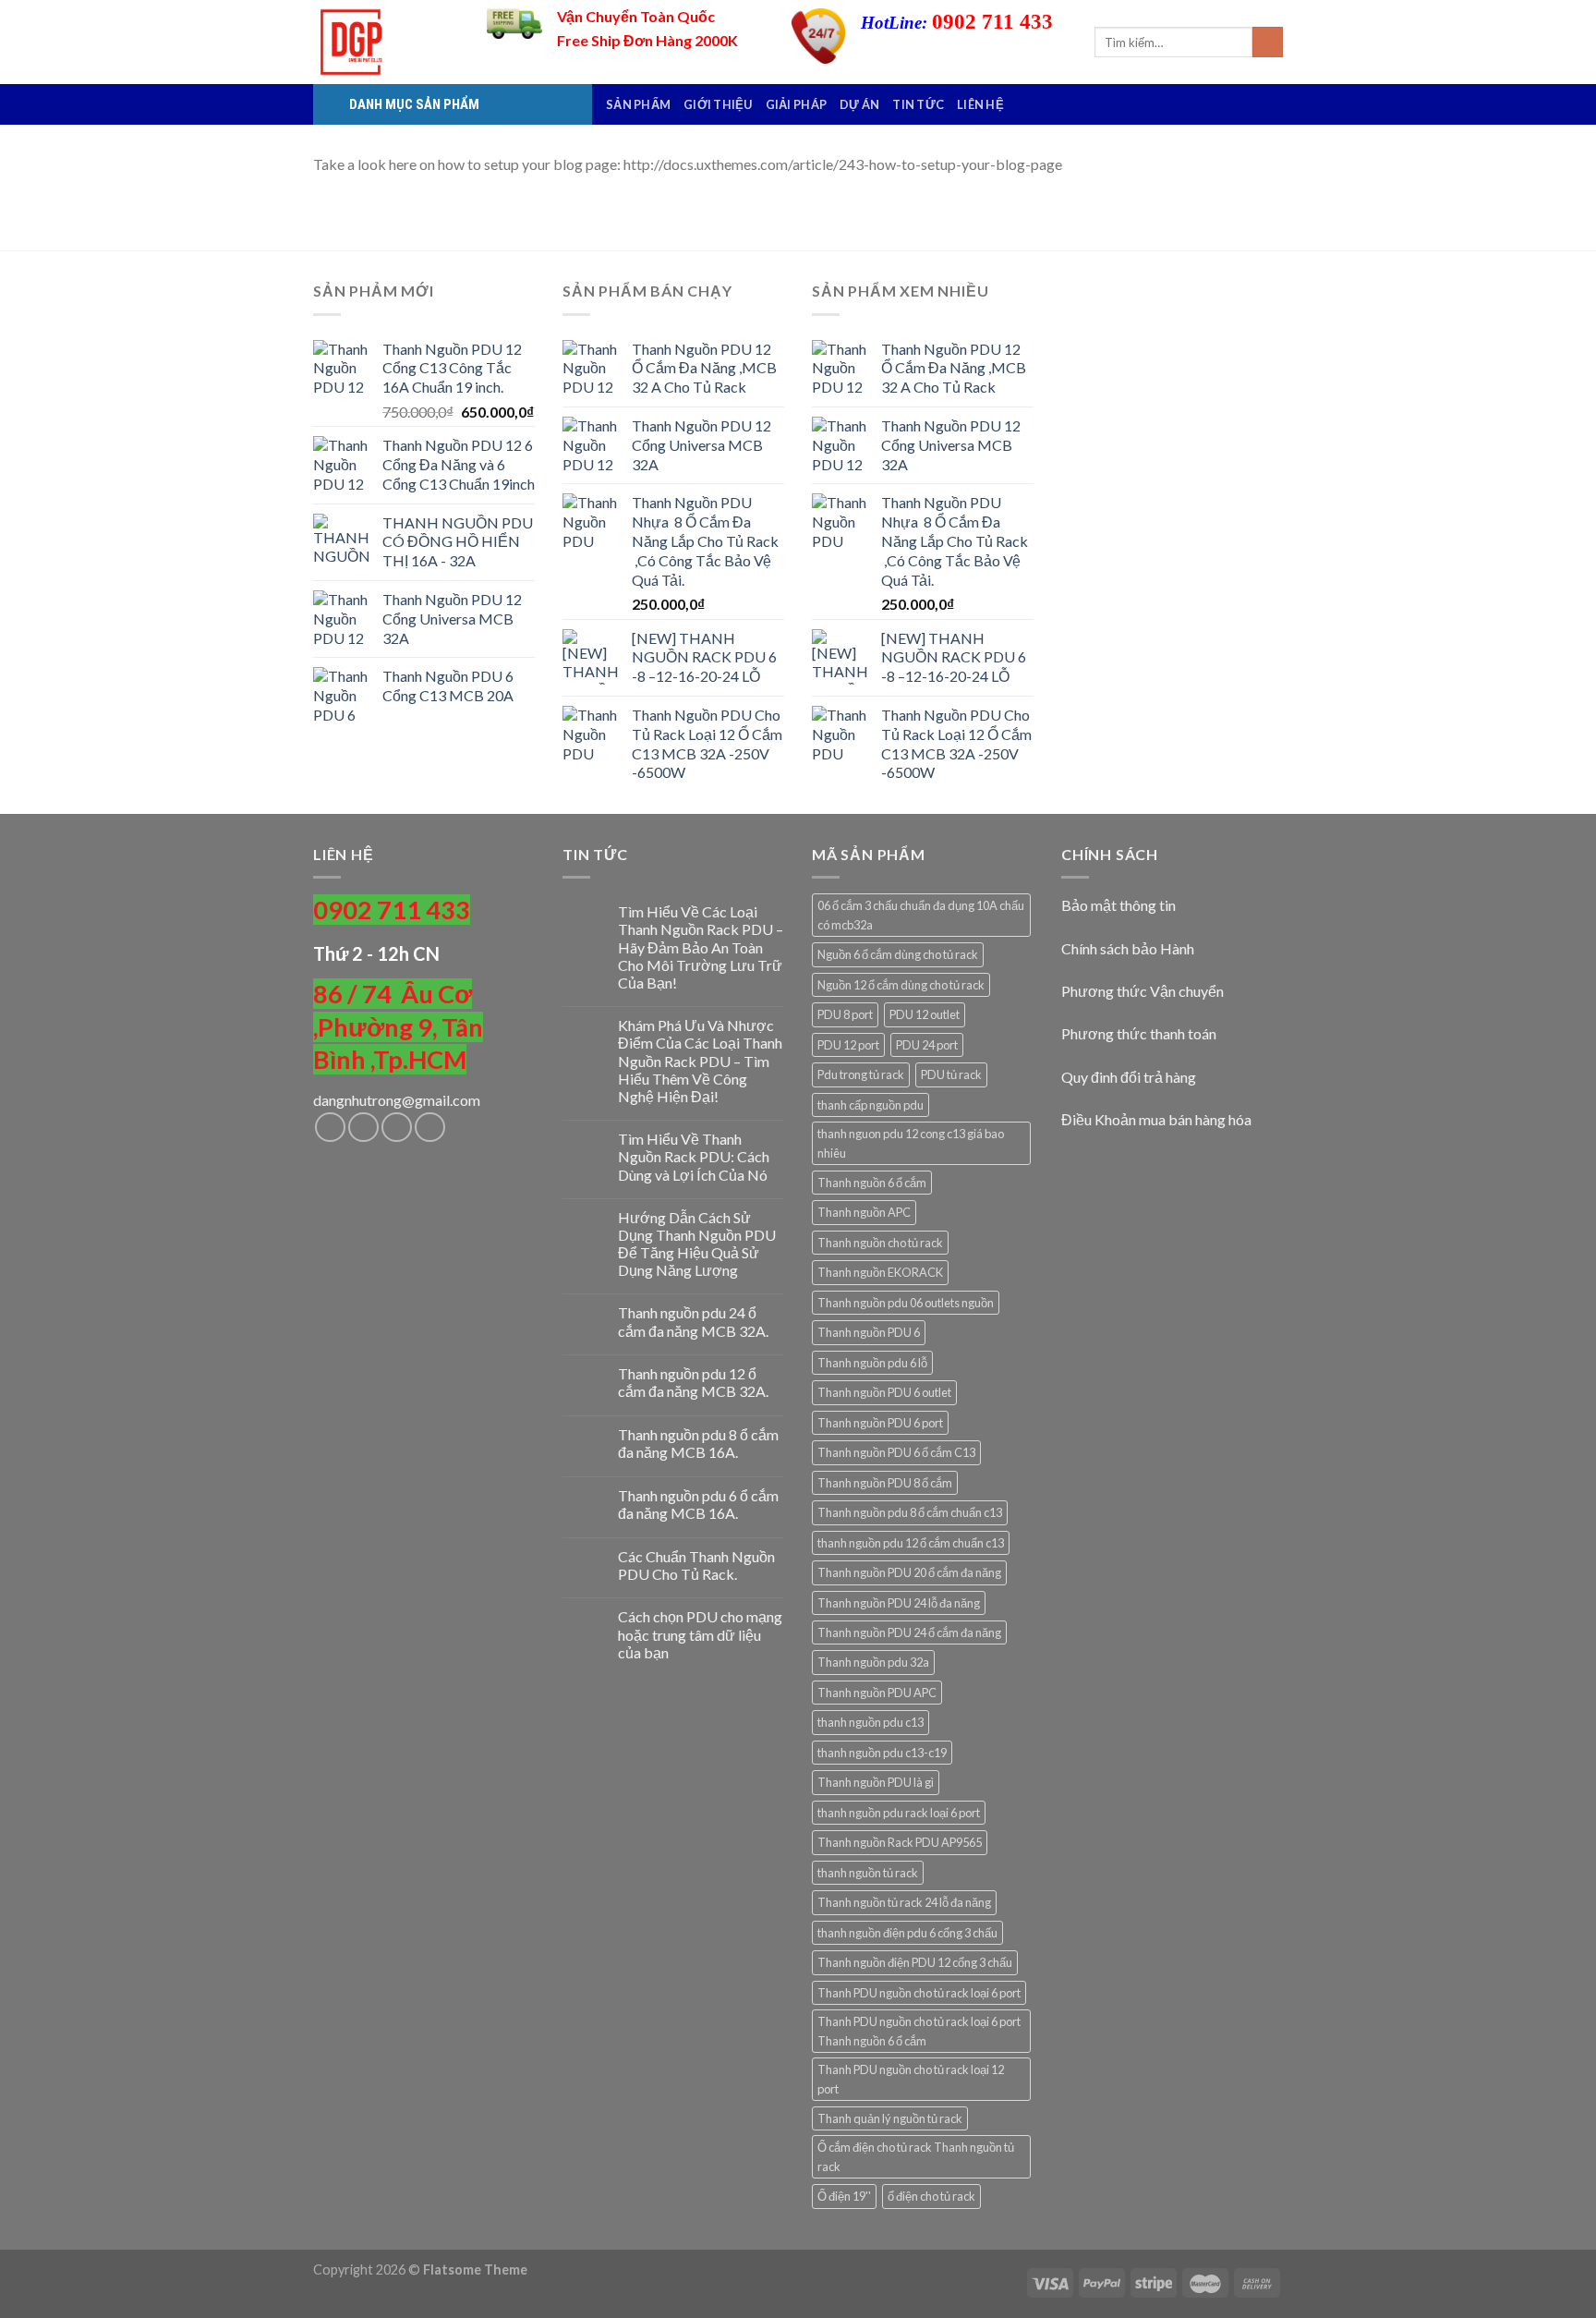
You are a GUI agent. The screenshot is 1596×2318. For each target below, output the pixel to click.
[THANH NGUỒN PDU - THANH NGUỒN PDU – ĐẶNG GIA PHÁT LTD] (386, 42)
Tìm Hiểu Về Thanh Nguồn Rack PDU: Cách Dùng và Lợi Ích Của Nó (694, 1156)
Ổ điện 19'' (844, 2196)
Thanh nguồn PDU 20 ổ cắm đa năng (909, 1572)
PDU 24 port (927, 1045)
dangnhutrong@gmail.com (397, 1100)
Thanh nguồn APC (864, 1212)
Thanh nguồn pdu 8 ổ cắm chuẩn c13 (910, 1512)
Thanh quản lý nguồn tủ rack (890, 2118)
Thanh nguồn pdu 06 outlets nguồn (906, 1303)
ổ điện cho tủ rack (931, 2196)
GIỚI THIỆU (718, 104)
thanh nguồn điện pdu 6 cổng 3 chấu (907, 1933)
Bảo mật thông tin (1118, 905)
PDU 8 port (845, 1014)
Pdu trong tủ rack (861, 1074)
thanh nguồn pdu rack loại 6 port (899, 1813)
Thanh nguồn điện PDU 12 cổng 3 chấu (915, 1962)
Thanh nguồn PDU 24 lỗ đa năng (899, 1603)
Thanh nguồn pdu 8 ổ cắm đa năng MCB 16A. (698, 1443)
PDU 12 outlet (925, 1014)
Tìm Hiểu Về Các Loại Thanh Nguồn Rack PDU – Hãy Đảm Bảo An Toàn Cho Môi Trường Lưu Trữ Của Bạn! (701, 947)
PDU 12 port (848, 1045)
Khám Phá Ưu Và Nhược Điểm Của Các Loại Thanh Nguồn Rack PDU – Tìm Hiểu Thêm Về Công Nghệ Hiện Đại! (700, 1061)
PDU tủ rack (951, 1074)
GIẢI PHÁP (796, 104)
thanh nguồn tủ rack (868, 1873)
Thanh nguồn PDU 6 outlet (884, 1392)
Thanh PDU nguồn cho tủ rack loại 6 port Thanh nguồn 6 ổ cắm (919, 2031)
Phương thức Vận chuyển (1143, 991)
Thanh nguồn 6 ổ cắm (872, 1183)
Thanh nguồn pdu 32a (873, 1662)
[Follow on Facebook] (330, 1128)
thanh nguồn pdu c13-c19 (882, 1753)
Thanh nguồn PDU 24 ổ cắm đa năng (909, 1632)
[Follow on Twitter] (397, 1128)
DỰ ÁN (859, 104)
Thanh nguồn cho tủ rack (880, 1243)
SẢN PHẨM (638, 104)
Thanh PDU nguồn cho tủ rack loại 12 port (911, 2079)
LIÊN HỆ (980, 104)
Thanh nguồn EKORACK (880, 1272)
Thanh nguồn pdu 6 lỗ (872, 1363)
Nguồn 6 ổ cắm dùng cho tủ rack (898, 954)
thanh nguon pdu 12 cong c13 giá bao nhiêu (911, 1143)
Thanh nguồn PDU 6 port (880, 1423)
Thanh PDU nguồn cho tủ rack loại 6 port (919, 1993)
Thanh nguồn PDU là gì (876, 1782)
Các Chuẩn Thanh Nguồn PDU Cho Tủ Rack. (696, 1565)
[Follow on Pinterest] (430, 1128)
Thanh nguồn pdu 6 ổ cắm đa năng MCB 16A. (698, 1504)
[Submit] (1268, 42)
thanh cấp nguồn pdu (871, 1105)
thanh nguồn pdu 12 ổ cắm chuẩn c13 (911, 1543)
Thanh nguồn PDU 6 (869, 1332)
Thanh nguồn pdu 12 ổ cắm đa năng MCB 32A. (693, 1382)
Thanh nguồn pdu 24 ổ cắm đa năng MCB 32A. (693, 1321)
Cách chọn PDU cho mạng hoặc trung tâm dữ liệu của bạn (700, 1634)
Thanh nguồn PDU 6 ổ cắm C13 (896, 1452)
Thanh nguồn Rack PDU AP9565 (900, 1842)
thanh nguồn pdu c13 (871, 1722)
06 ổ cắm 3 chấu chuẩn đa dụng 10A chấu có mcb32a (921, 915)
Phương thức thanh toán (1139, 1033)
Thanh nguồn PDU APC (877, 1693)
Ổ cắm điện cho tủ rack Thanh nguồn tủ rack (916, 2156)
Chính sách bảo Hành (1128, 948)
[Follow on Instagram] (363, 1128)
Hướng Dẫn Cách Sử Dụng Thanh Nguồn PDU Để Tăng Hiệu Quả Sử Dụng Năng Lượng (697, 1244)
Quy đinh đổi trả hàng (1129, 1077)
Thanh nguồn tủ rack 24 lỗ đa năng (904, 1902)
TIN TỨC (918, 104)
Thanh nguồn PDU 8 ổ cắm (885, 1483)
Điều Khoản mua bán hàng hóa (1156, 1119)
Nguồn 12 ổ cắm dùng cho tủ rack (901, 985)
